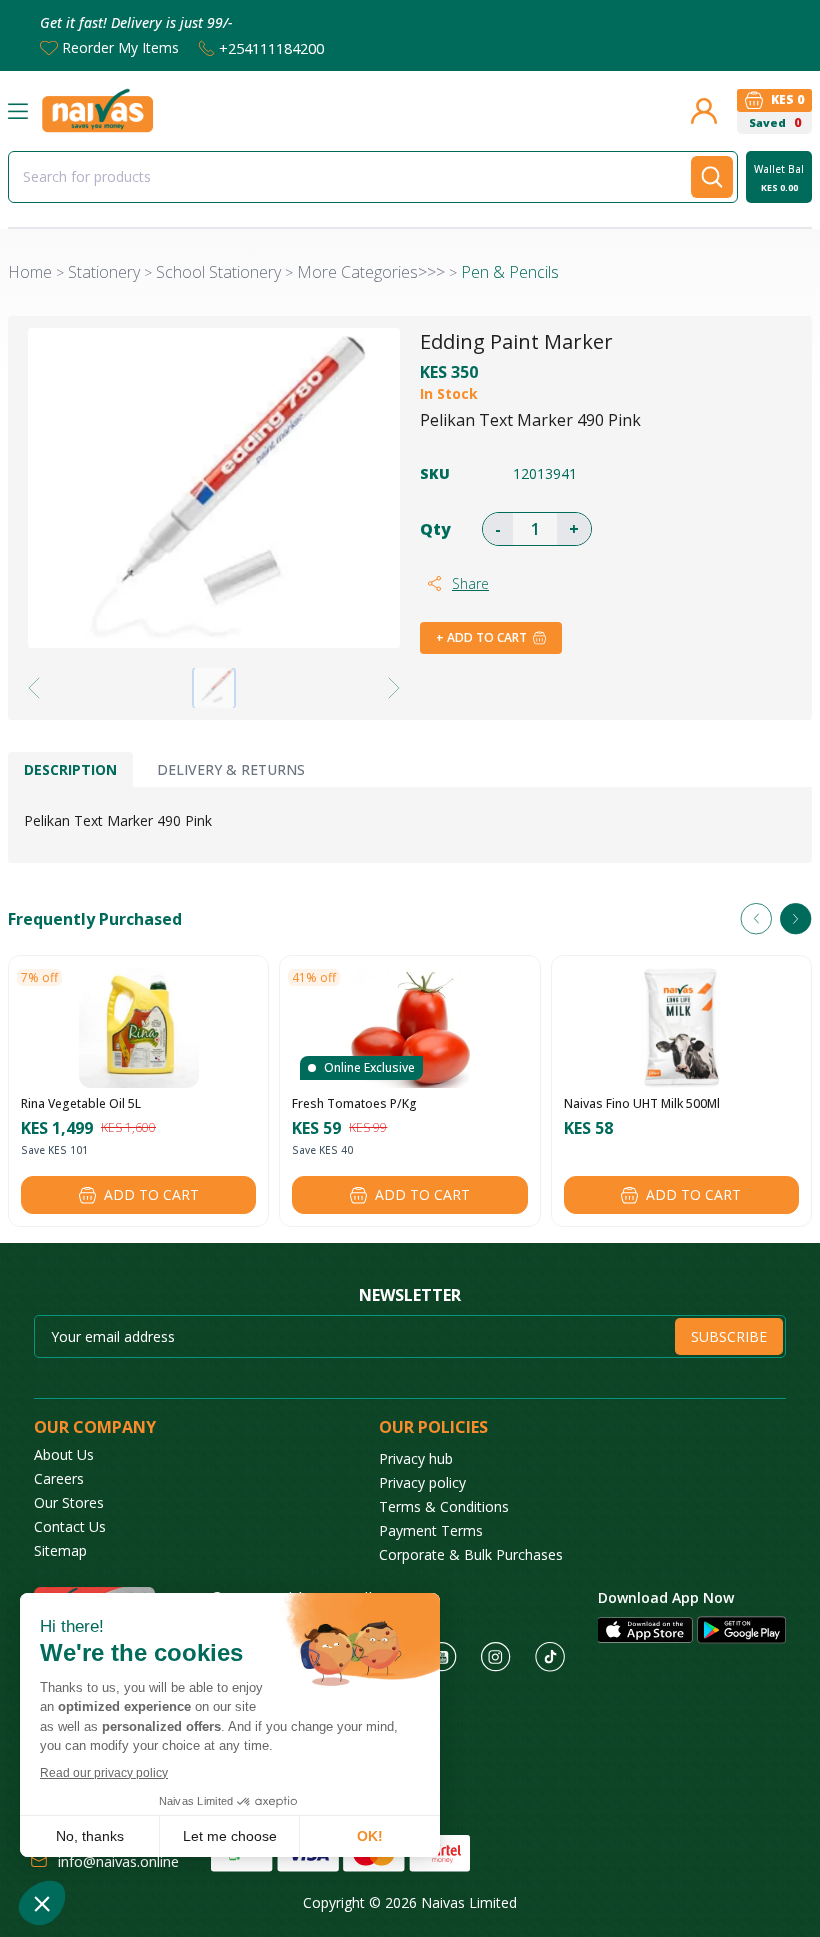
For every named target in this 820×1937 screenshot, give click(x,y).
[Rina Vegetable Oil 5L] (139, 1028)
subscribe (729, 1336)
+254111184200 (271, 48)
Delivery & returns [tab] (231, 769)
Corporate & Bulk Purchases (471, 1554)
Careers (59, 1478)
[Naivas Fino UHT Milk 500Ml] (681, 1028)
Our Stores (69, 1502)
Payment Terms (431, 1530)
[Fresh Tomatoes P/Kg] (410, 1028)
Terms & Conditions (444, 1506)
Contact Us (70, 1526)
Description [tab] (70, 769)
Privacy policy (422, 1482)
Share (470, 583)
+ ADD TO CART (481, 637)
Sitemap (60, 1550)
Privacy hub (416, 1458)
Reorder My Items (120, 47)
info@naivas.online (118, 1861)
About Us (64, 1454)
